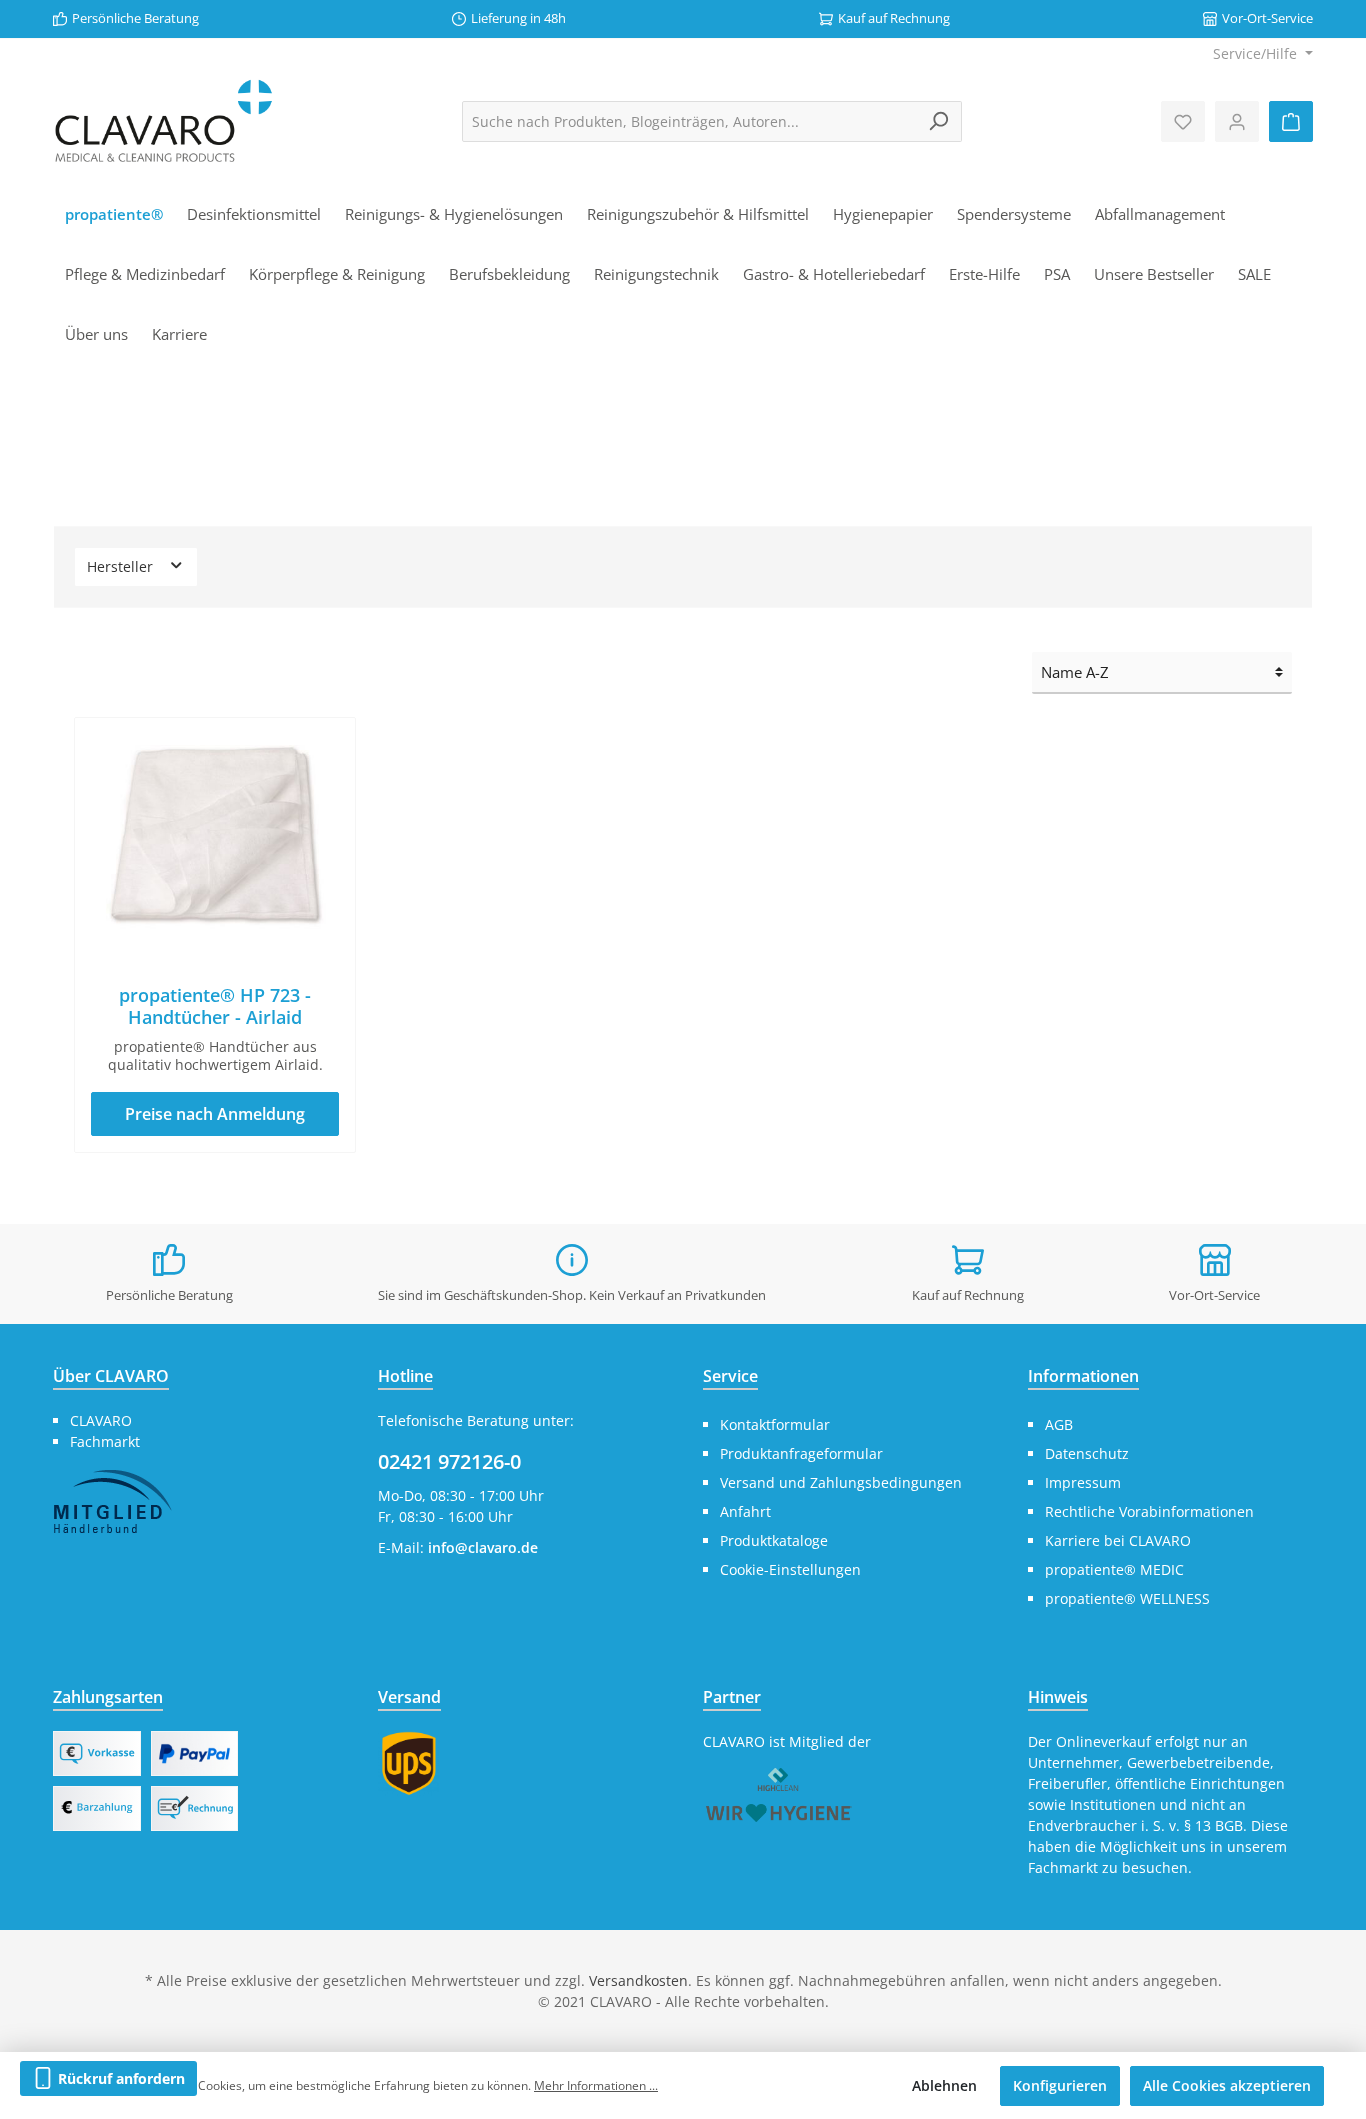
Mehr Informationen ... (596, 2085)
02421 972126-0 (449, 1461)
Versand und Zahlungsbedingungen (841, 1482)
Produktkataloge (774, 1540)
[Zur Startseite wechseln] (163, 121)
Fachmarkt (105, 1441)
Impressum (1083, 1482)
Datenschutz (1087, 1453)
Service (730, 1376)
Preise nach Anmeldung (215, 1114)
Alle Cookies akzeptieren (1227, 2085)
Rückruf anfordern (119, 2078)
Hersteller (122, 566)
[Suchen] (938, 121)
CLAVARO (101, 1420)
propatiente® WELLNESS (1127, 1598)
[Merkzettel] (1183, 121)
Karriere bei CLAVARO (1118, 1540)
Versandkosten (638, 1980)
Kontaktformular (775, 1424)
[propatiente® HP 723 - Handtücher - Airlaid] (215, 834)
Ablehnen (944, 2085)
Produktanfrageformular (801, 1453)
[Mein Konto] (1237, 121)
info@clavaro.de (483, 1547)
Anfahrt (745, 1511)
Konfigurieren (1060, 2085)
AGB (1059, 1424)
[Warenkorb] (1291, 121)
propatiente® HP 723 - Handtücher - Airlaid (215, 1006)
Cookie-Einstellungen (790, 1569)
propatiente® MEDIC (1114, 1569)
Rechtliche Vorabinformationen (1149, 1511)
